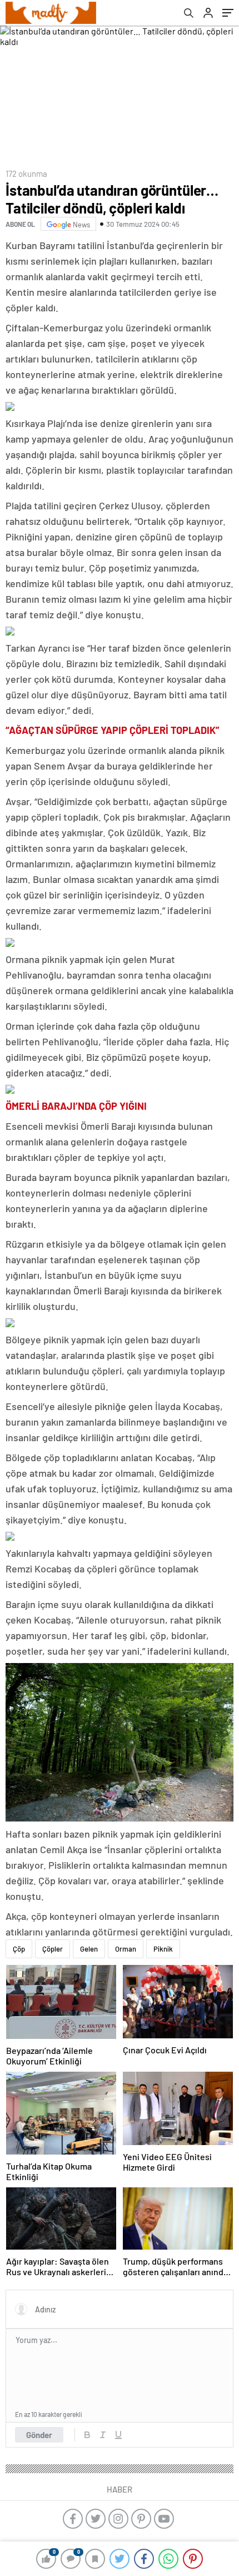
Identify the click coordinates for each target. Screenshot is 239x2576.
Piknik (163, 1949)
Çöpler (53, 1949)
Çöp (19, 1949)
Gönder (39, 2435)
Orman (126, 1949)
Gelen (89, 1949)
